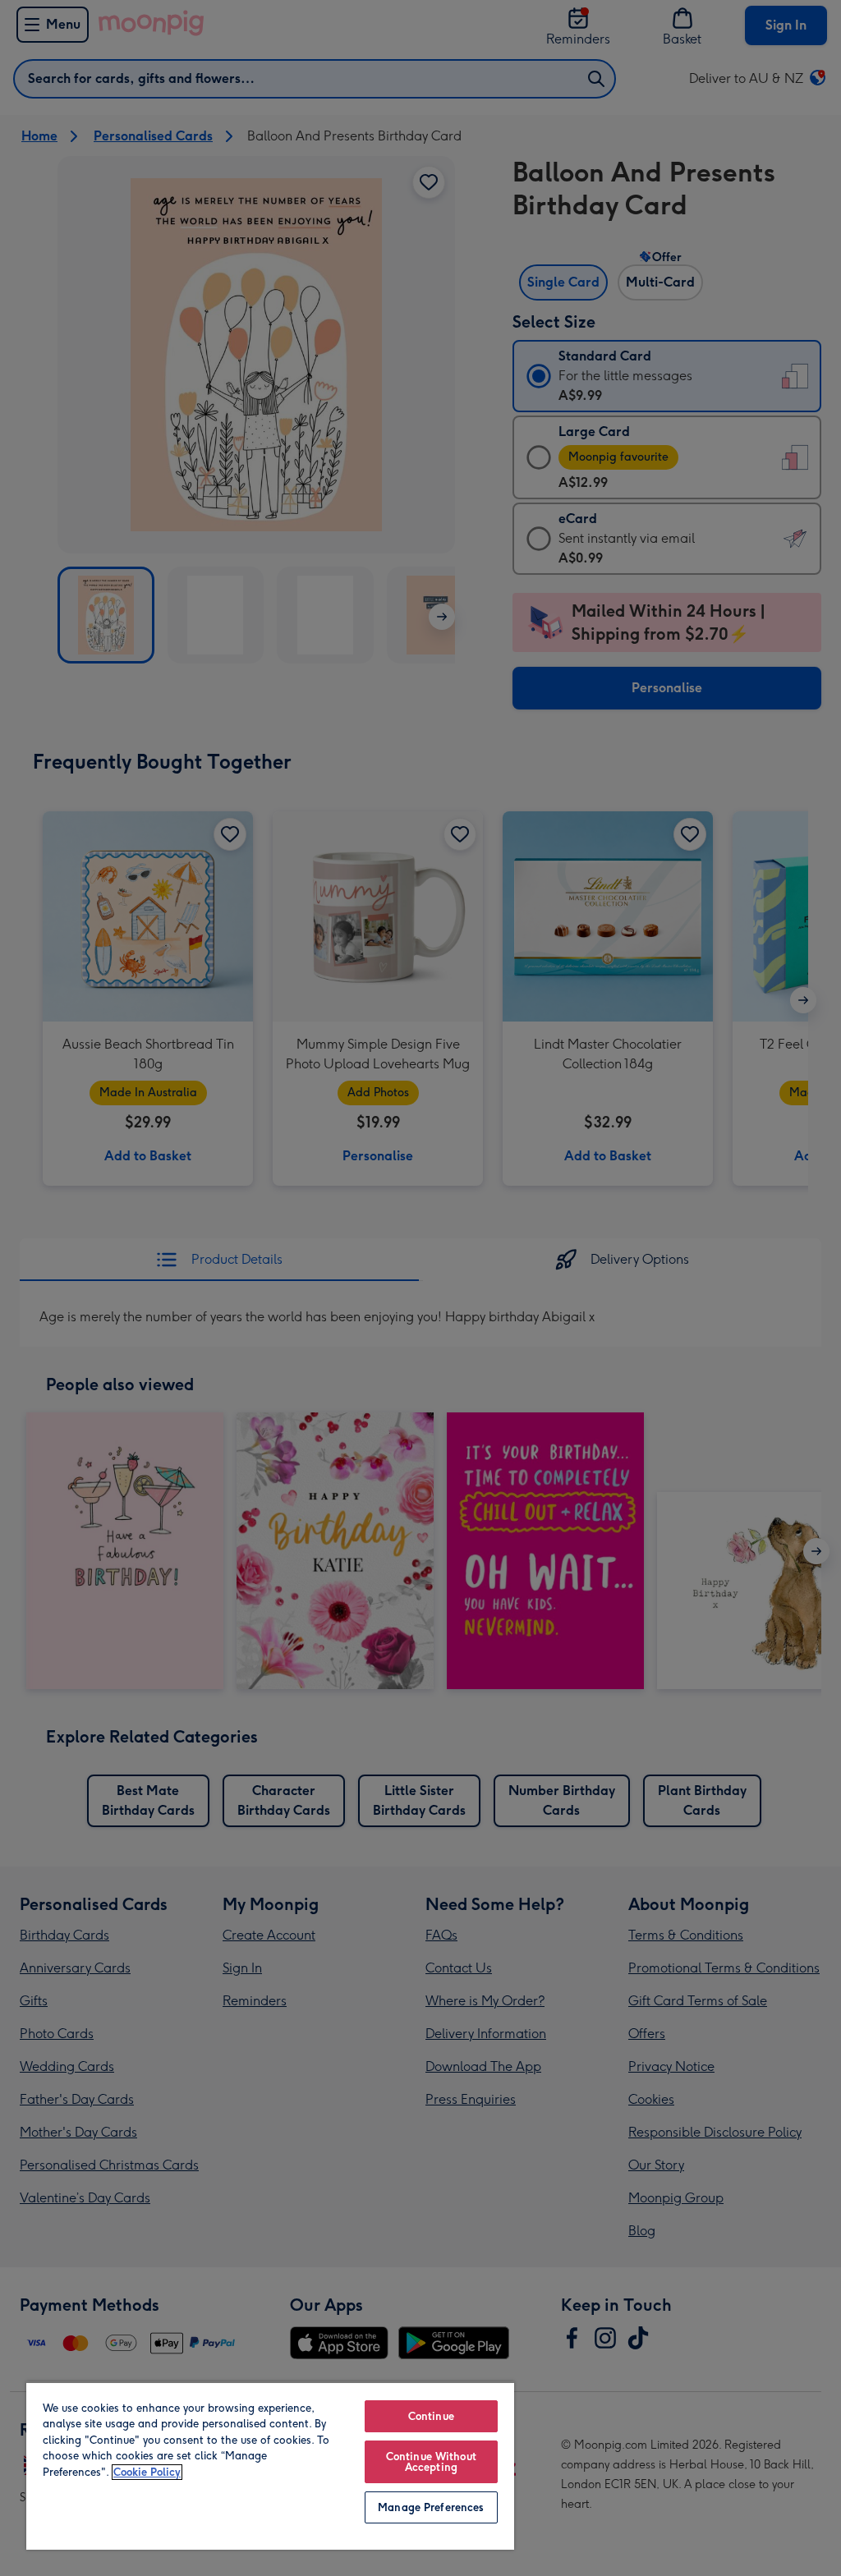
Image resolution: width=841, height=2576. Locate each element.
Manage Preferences (431, 2507)
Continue (431, 2416)
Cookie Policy (147, 2472)
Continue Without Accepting (431, 2462)
